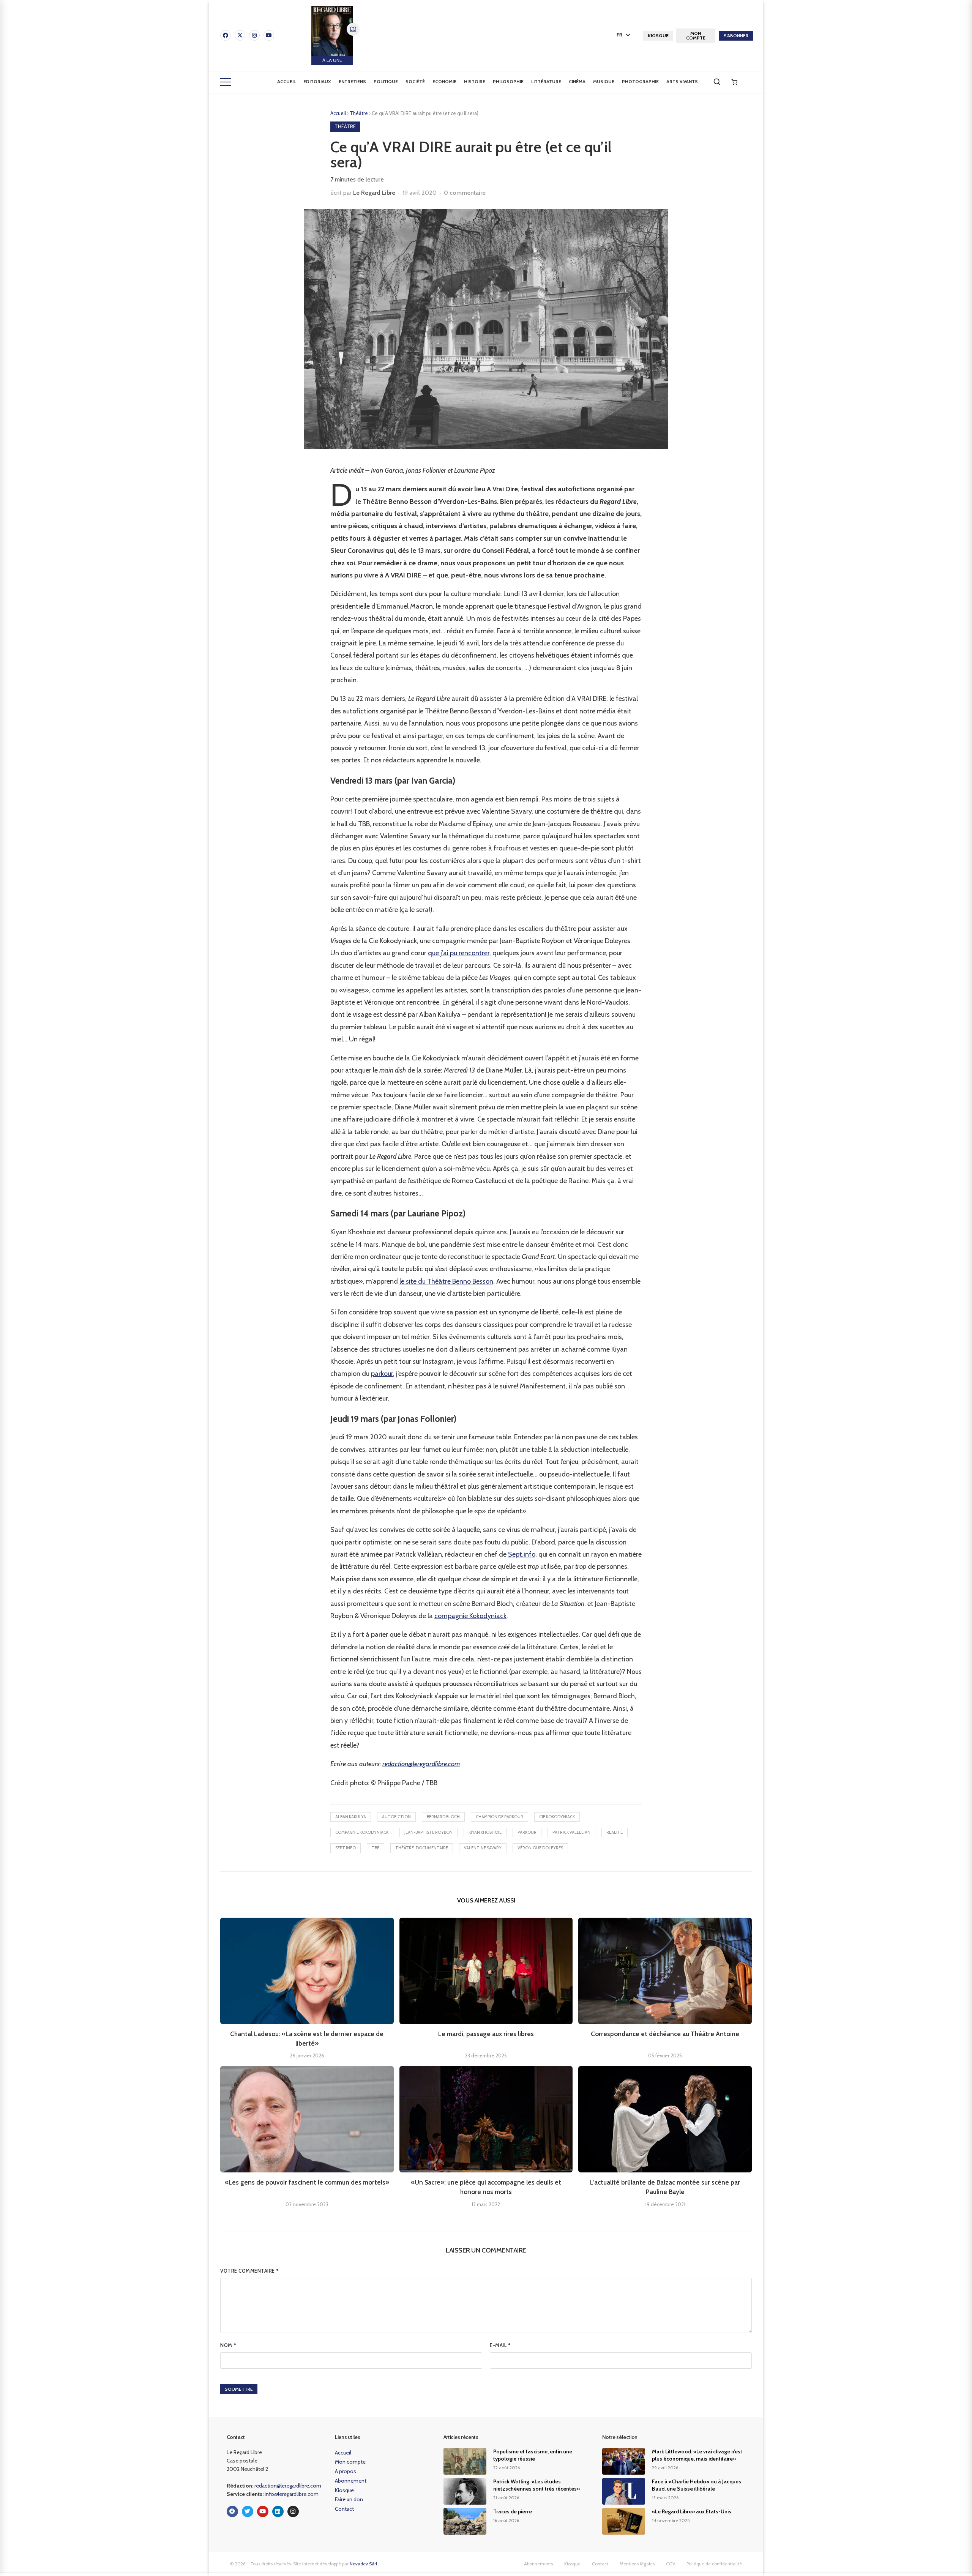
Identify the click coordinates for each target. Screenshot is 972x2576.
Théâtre (359, 113)
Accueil (286, 81)
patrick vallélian (571, 1832)
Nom (228, 2345)
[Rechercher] (717, 82)
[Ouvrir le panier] (734, 82)
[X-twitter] (240, 35)
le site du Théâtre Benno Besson (446, 1281)
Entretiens (352, 81)
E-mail (500, 2345)
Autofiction (396, 1817)
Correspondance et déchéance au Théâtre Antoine (665, 2034)
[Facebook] (226, 35)
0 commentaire (465, 193)
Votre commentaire (250, 2271)
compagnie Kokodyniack (470, 1616)
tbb (376, 1848)
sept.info (346, 1848)
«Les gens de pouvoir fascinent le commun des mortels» (307, 2182)
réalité (615, 1832)
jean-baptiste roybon (428, 1832)
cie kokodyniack (557, 1817)
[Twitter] (248, 2511)
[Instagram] (254, 35)
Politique (386, 81)
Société (415, 81)
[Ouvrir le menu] (226, 82)
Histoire (475, 81)
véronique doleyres (540, 1848)
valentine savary (483, 1848)
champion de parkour (499, 1817)
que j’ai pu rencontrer (459, 953)
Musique (604, 81)
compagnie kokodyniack (362, 1832)
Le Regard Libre (374, 193)
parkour (382, 1374)
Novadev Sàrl (363, 2564)
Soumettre (239, 2389)
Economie (444, 81)
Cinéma (577, 81)
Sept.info (522, 1554)
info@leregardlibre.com (292, 2494)
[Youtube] (269, 35)
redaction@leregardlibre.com (421, 1764)
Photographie (640, 81)
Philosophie (508, 81)
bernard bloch (443, 1817)
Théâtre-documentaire (422, 1848)
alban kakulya (351, 1817)
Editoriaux (317, 81)
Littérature (546, 81)
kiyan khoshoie (485, 1832)
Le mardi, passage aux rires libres (486, 2034)
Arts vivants (682, 81)
